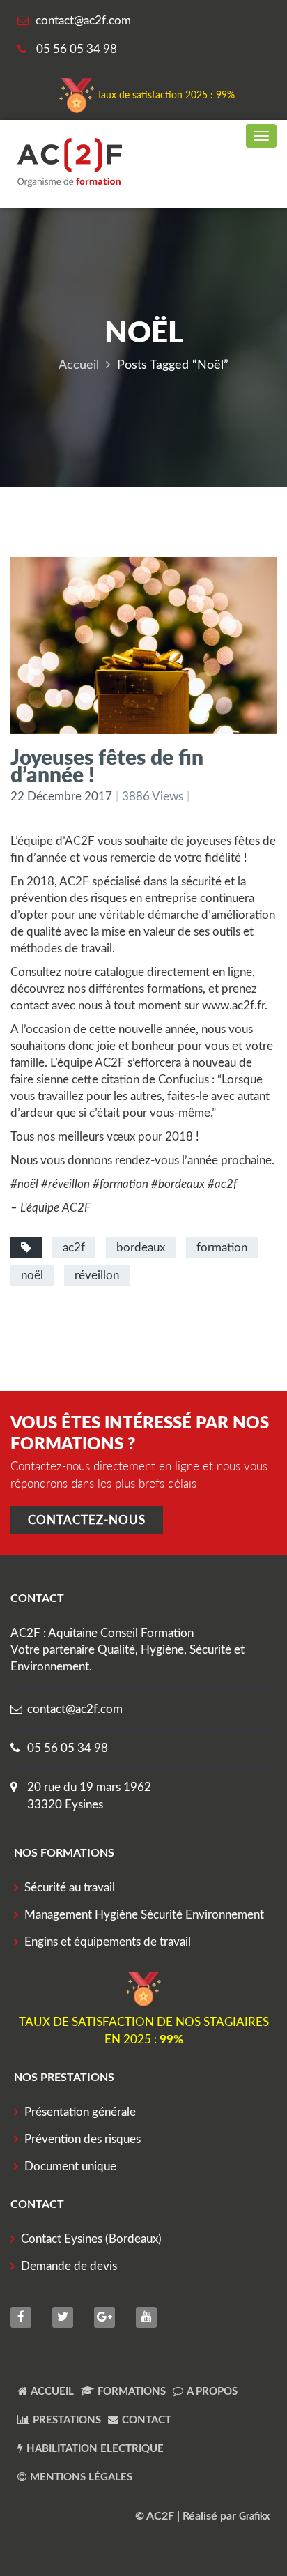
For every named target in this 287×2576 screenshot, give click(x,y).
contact (30, 1006)
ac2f (74, 1248)
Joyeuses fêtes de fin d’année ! (107, 765)
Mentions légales (81, 2477)
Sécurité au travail (70, 1888)
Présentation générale (80, 2112)
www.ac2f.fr (233, 1006)
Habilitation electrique (95, 2449)
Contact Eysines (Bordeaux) (91, 2239)
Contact (147, 2420)
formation (222, 1248)
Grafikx (254, 2517)
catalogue (119, 972)
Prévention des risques (83, 2139)
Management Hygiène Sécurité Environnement (144, 1915)
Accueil (79, 365)
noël (32, 1275)
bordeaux (141, 1248)
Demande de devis (69, 2266)
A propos (212, 2392)
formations (175, 989)
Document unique (70, 2166)
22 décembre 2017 (61, 797)
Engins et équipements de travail (108, 1942)
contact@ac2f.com (75, 1709)
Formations (132, 2392)
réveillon (97, 1275)
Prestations (67, 2420)
